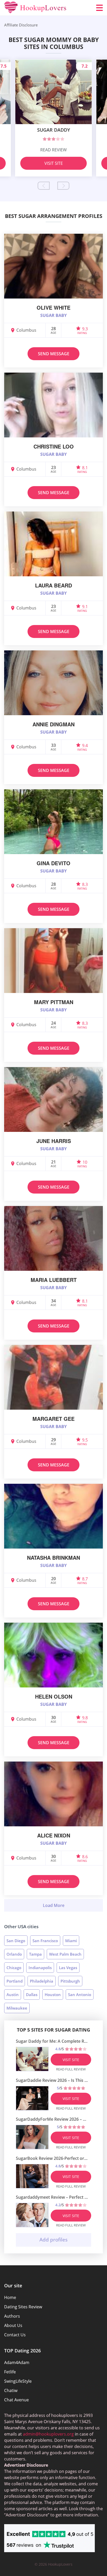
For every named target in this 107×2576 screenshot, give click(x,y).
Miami (71, 1941)
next (63, 186)
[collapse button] (53, 1905)
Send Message (54, 354)
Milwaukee (17, 2008)
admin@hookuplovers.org (48, 2434)
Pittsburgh (70, 1981)
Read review (53, 150)
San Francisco (45, 1941)
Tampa (35, 1954)
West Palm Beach (65, 1954)
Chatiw (11, 2390)
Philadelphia (42, 1981)
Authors (12, 2316)
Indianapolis (40, 1968)
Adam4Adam (17, 2362)
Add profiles (53, 2240)
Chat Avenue (16, 2400)
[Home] (35, 8)
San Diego (16, 1941)
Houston (53, 1995)
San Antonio (80, 1995)
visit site (71, 2060)
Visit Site (54, 163)
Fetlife (10, 2372)
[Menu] (99, 8)
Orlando (14, 1954)
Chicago (14, 1968)
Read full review (71, 2069)
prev (44, 186)
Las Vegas (68, 1968)
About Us (13, 2325)
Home (10, 2297)
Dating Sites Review (23, 2307)
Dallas (32, 1995)
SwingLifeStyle (18, 2381)
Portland (15, 1981)
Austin (13, 1995)
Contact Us (15, 2335)
